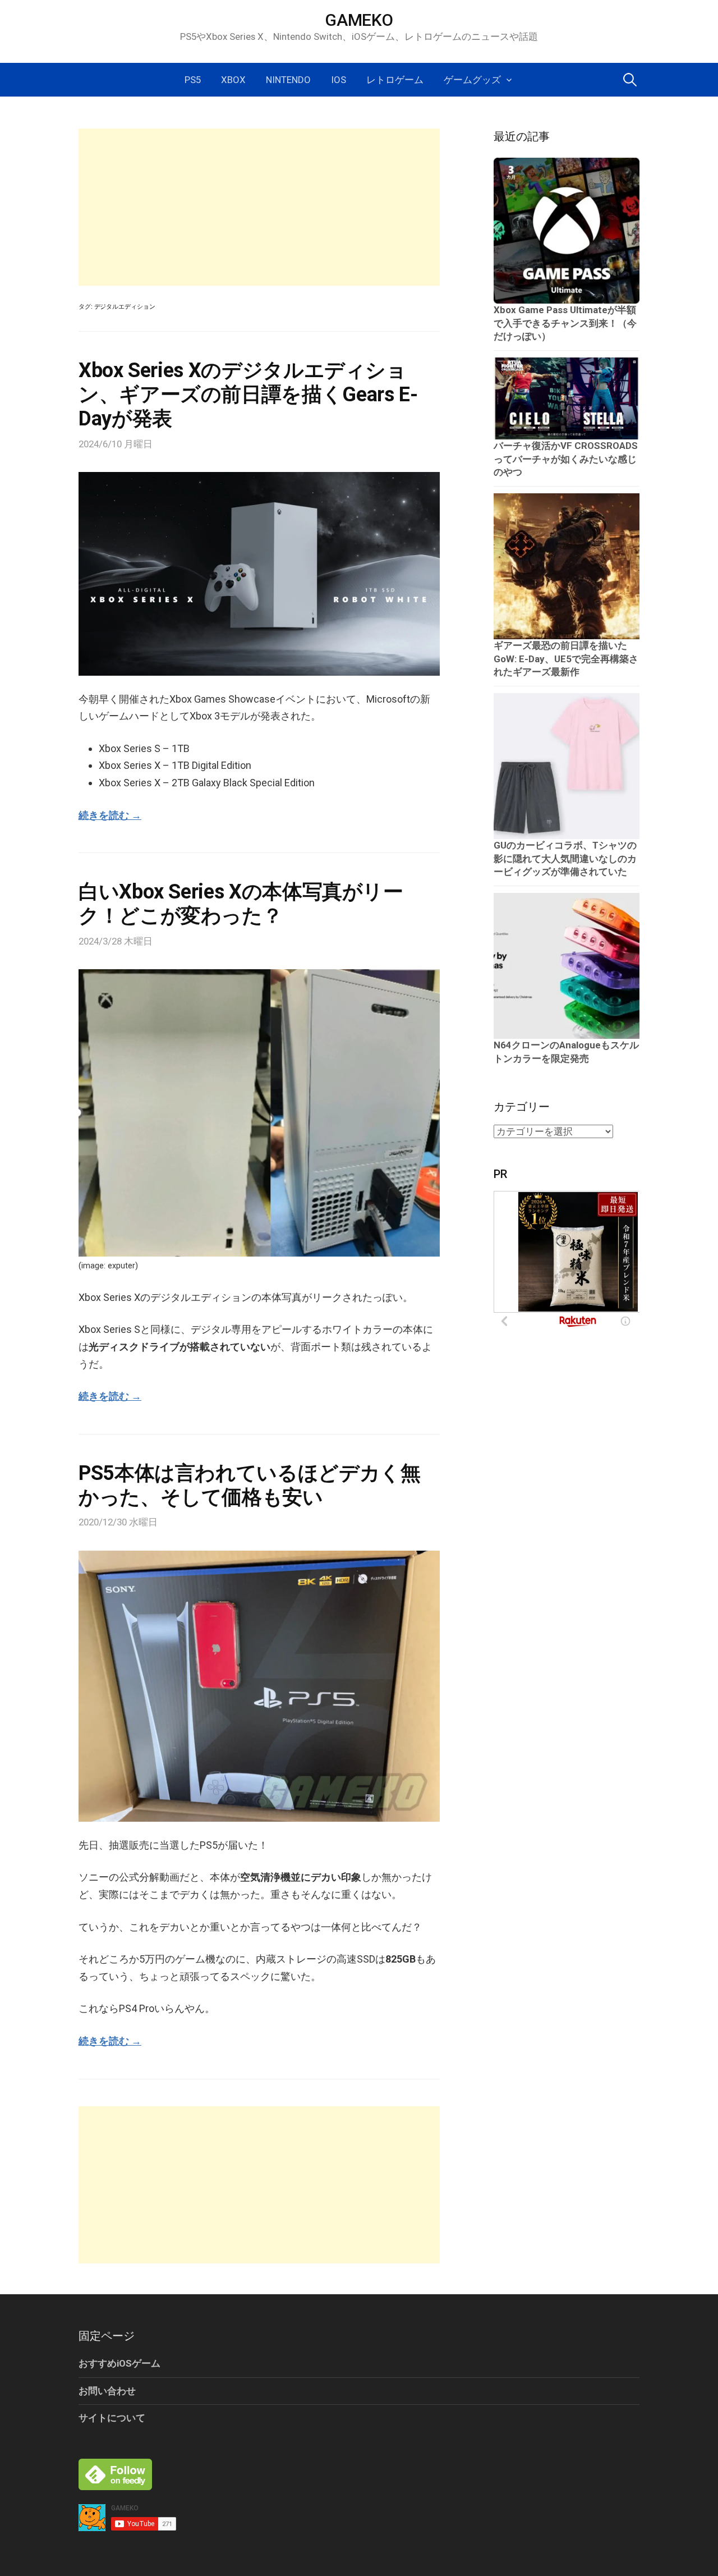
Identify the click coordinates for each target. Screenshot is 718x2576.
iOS (339, 80)
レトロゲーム (395, 80)
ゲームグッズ (472, 80)
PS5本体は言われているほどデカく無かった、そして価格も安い (250, 1485)
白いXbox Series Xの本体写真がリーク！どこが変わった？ (241, 904)
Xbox (233, 80)
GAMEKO (359, 20)
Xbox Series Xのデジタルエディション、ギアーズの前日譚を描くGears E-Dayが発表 (248, 395)
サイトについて (112, 2418)
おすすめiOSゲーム (119, 2363)
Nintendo (288, 80)
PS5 (193, 80)
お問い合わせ (107, 2391)
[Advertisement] (259, 207)
